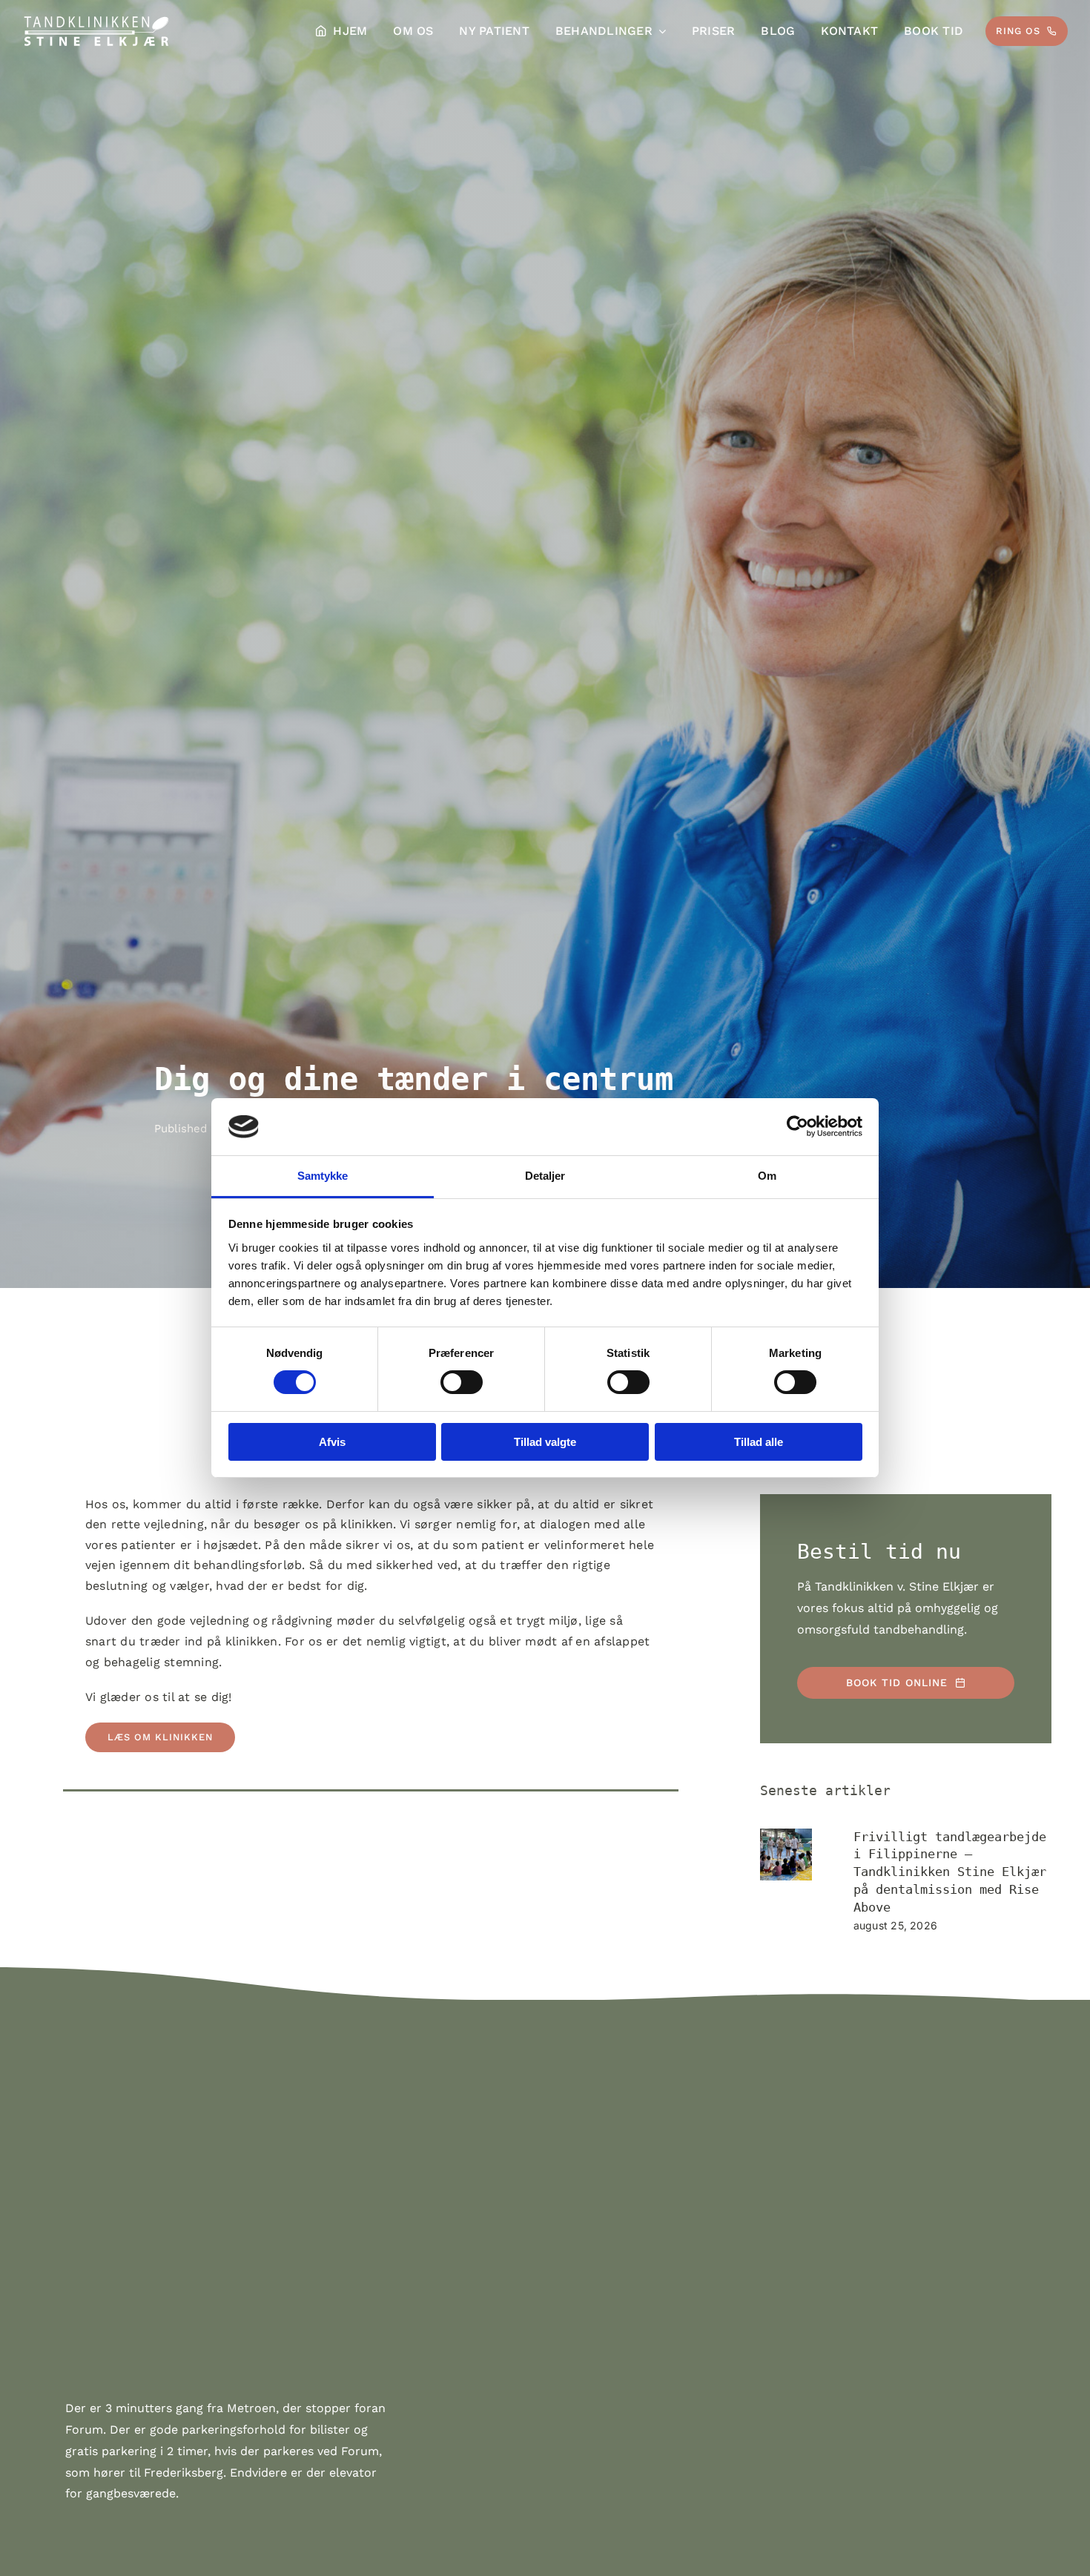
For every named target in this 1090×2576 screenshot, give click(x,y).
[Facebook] (76, 1840)
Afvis (332, 1442)
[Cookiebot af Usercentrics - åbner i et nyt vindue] (797, 1126)
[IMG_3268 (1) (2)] (786, 1855)
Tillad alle (759, 1442)
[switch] (462, 1382)
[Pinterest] (103, 1840)
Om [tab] (767, 1176)
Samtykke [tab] (323, 1176)
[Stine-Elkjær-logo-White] (96, 20)
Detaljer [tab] (545, 1176)
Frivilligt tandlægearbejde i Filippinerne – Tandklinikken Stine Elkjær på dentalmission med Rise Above (950, 1872)
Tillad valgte (545, 1442)
